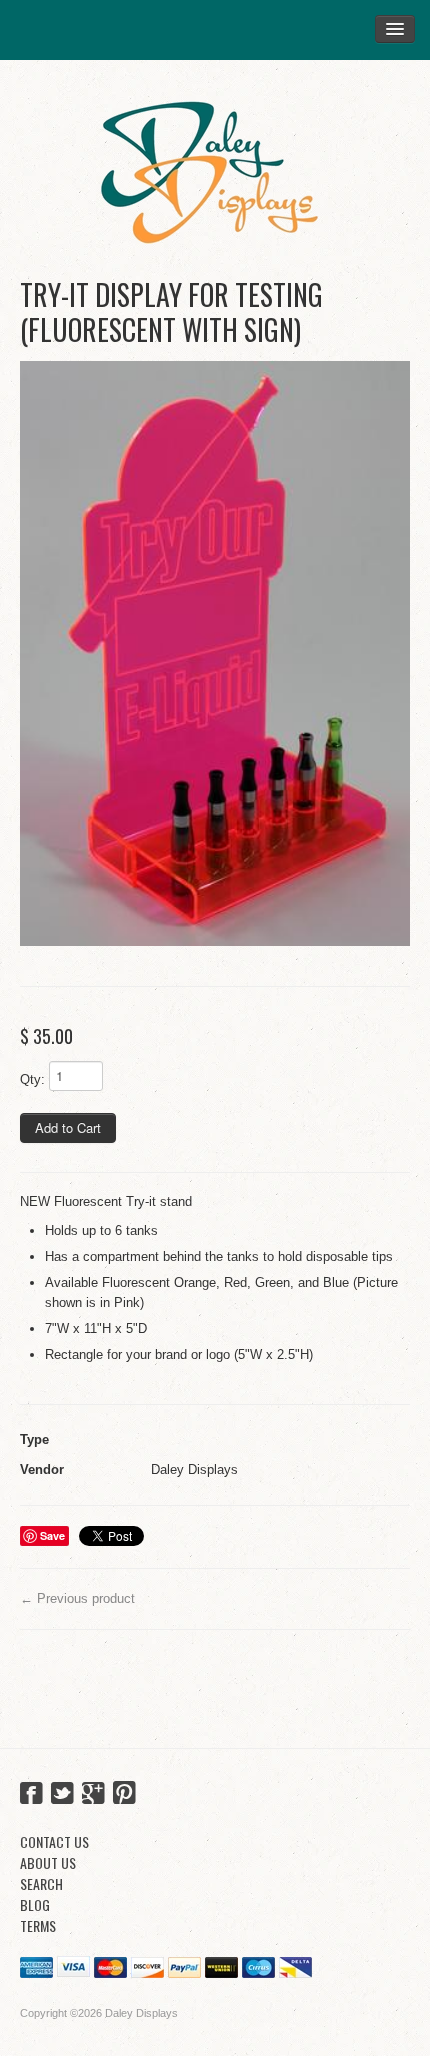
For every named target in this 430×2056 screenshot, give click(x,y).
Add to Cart (68, 1127)
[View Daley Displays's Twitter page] (62, 1795)
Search (41, 1883)
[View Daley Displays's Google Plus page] (93, 1795)
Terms (38, 1925)
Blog (35, 1904)
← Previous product (77, 1598)
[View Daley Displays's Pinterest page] (124, 1795)
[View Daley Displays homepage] (215, 164)
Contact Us (54, 1841)
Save (52, 1535)
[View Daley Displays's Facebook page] (31, 1795)
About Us (48, 1862)
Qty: (32, 1079)
